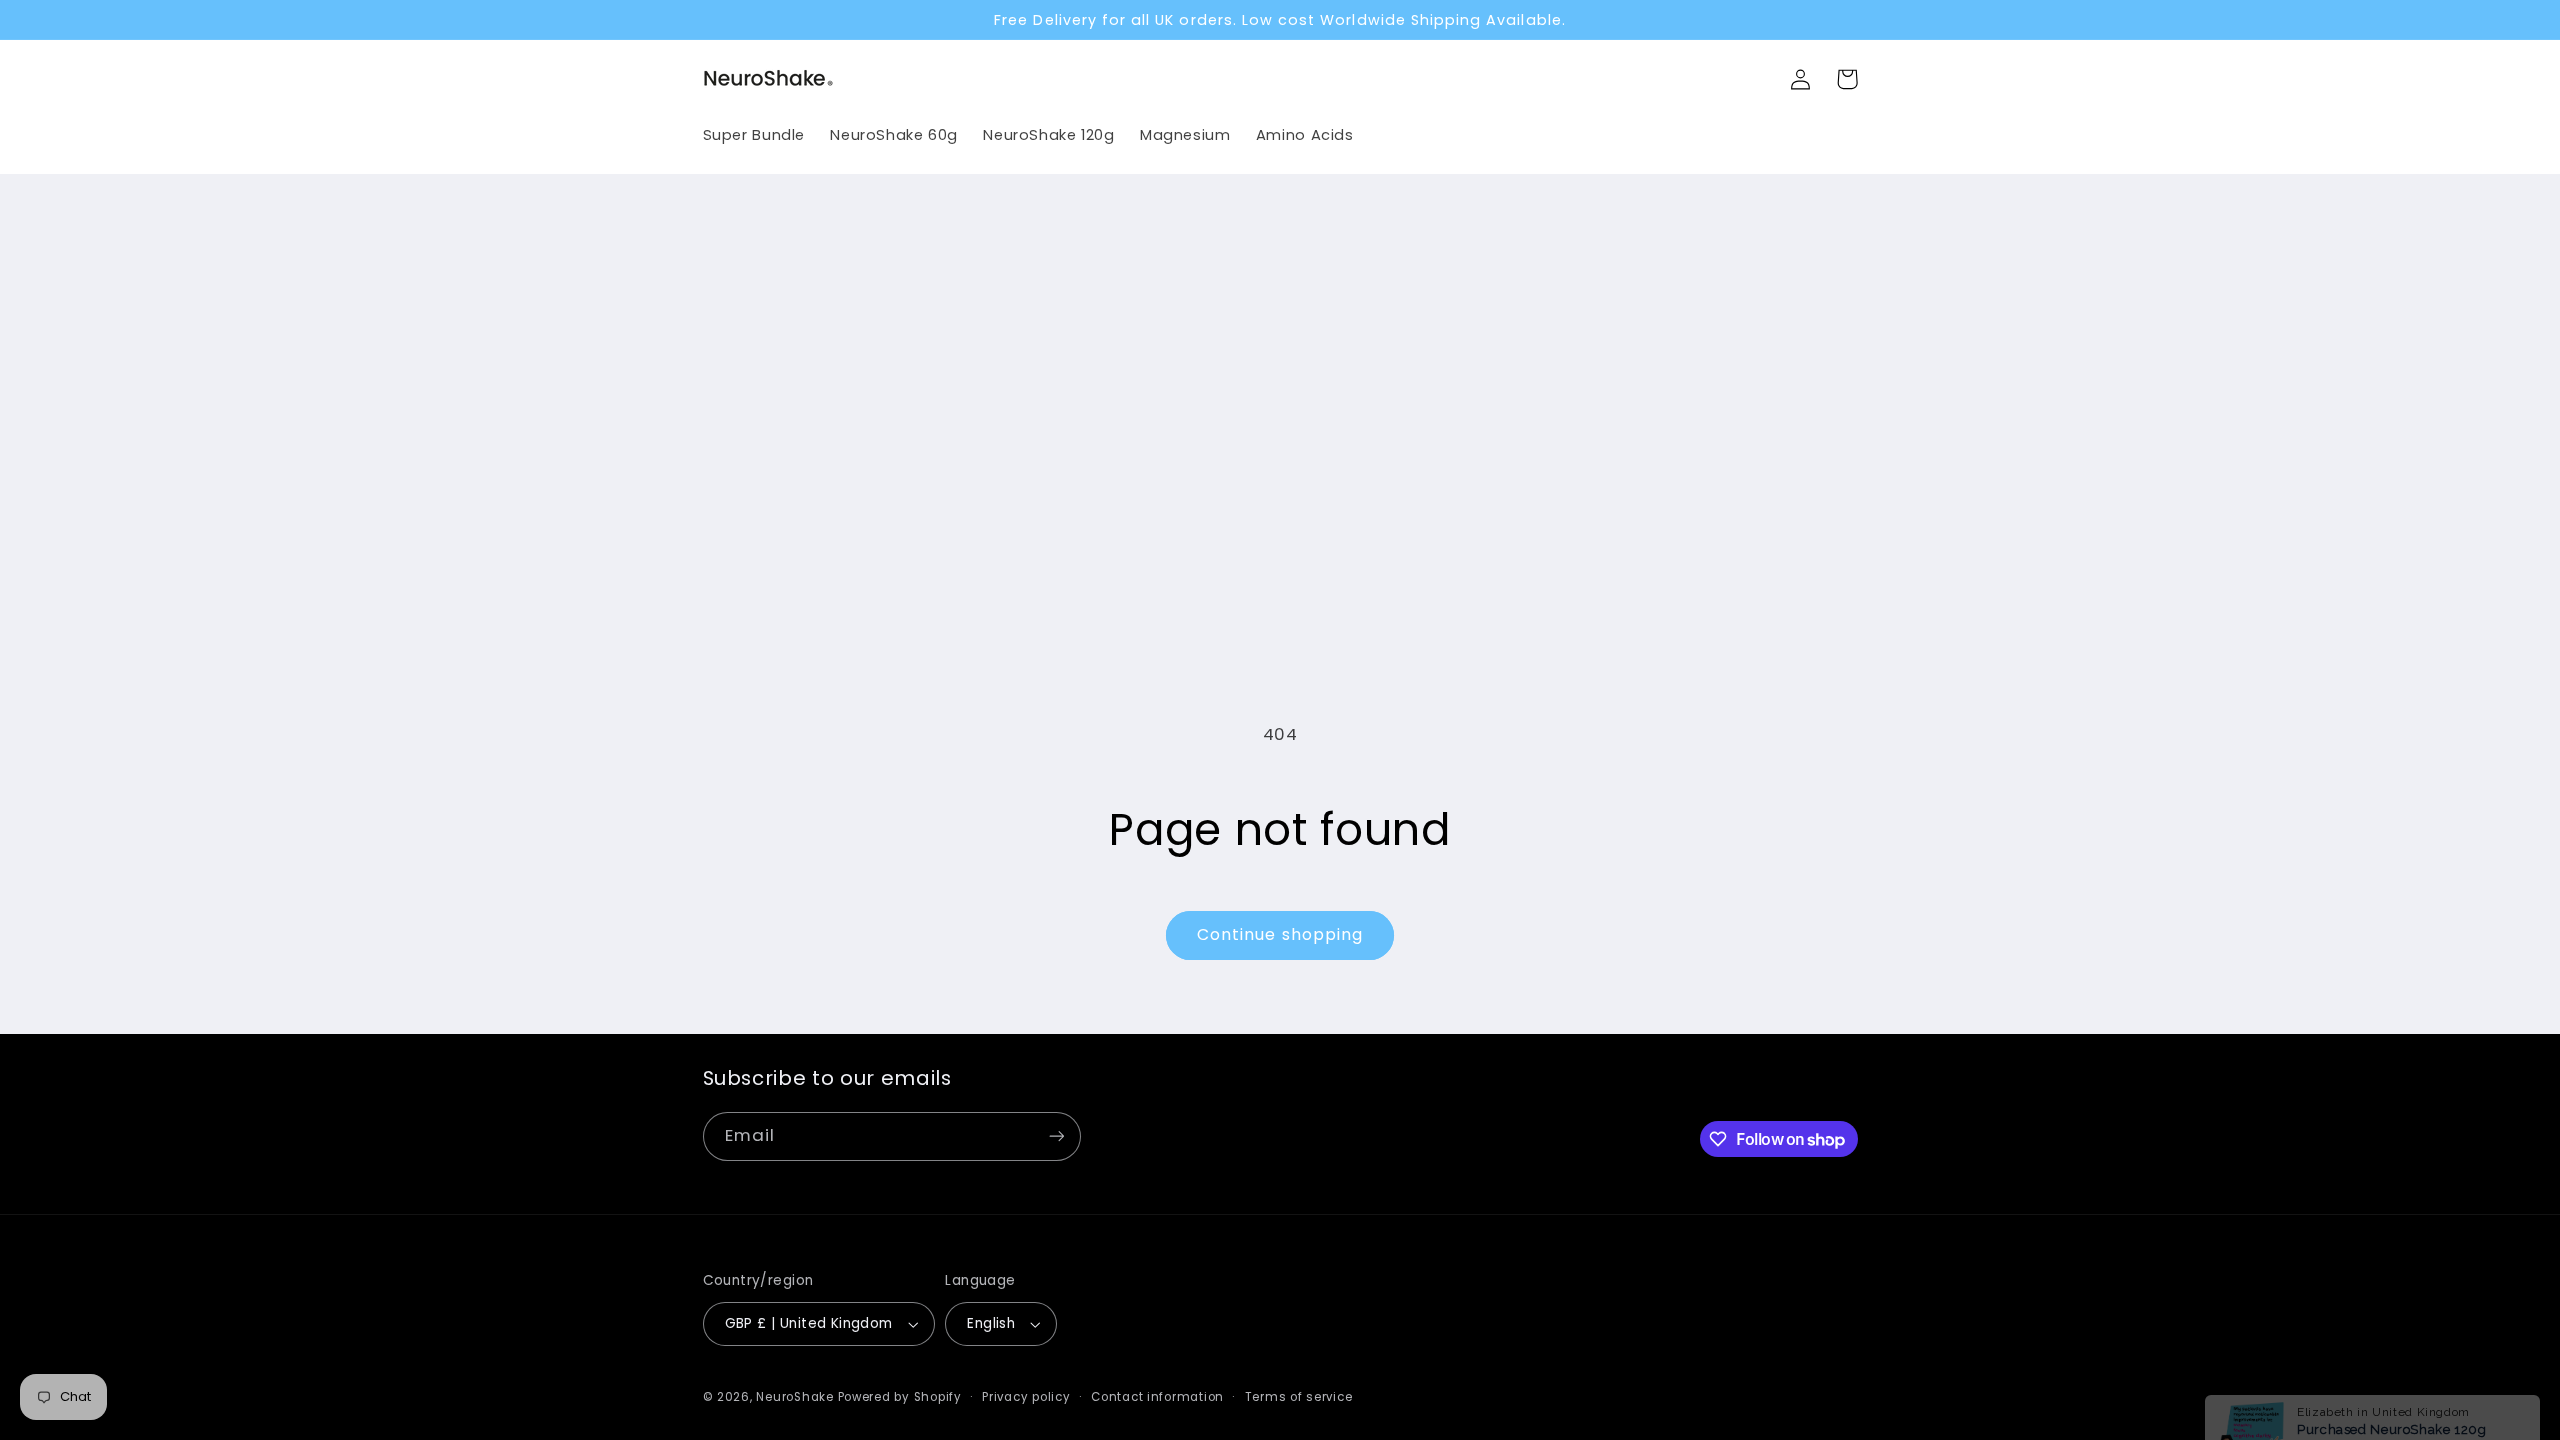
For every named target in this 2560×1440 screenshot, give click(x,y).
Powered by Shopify (900, 1397)
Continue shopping (1280, 934)
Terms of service (1299, 1397)
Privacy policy (1026, 1397)
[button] (1847, 79)
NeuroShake (794, 1397)
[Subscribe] (1056, 1136)
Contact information (1157, 1397)
